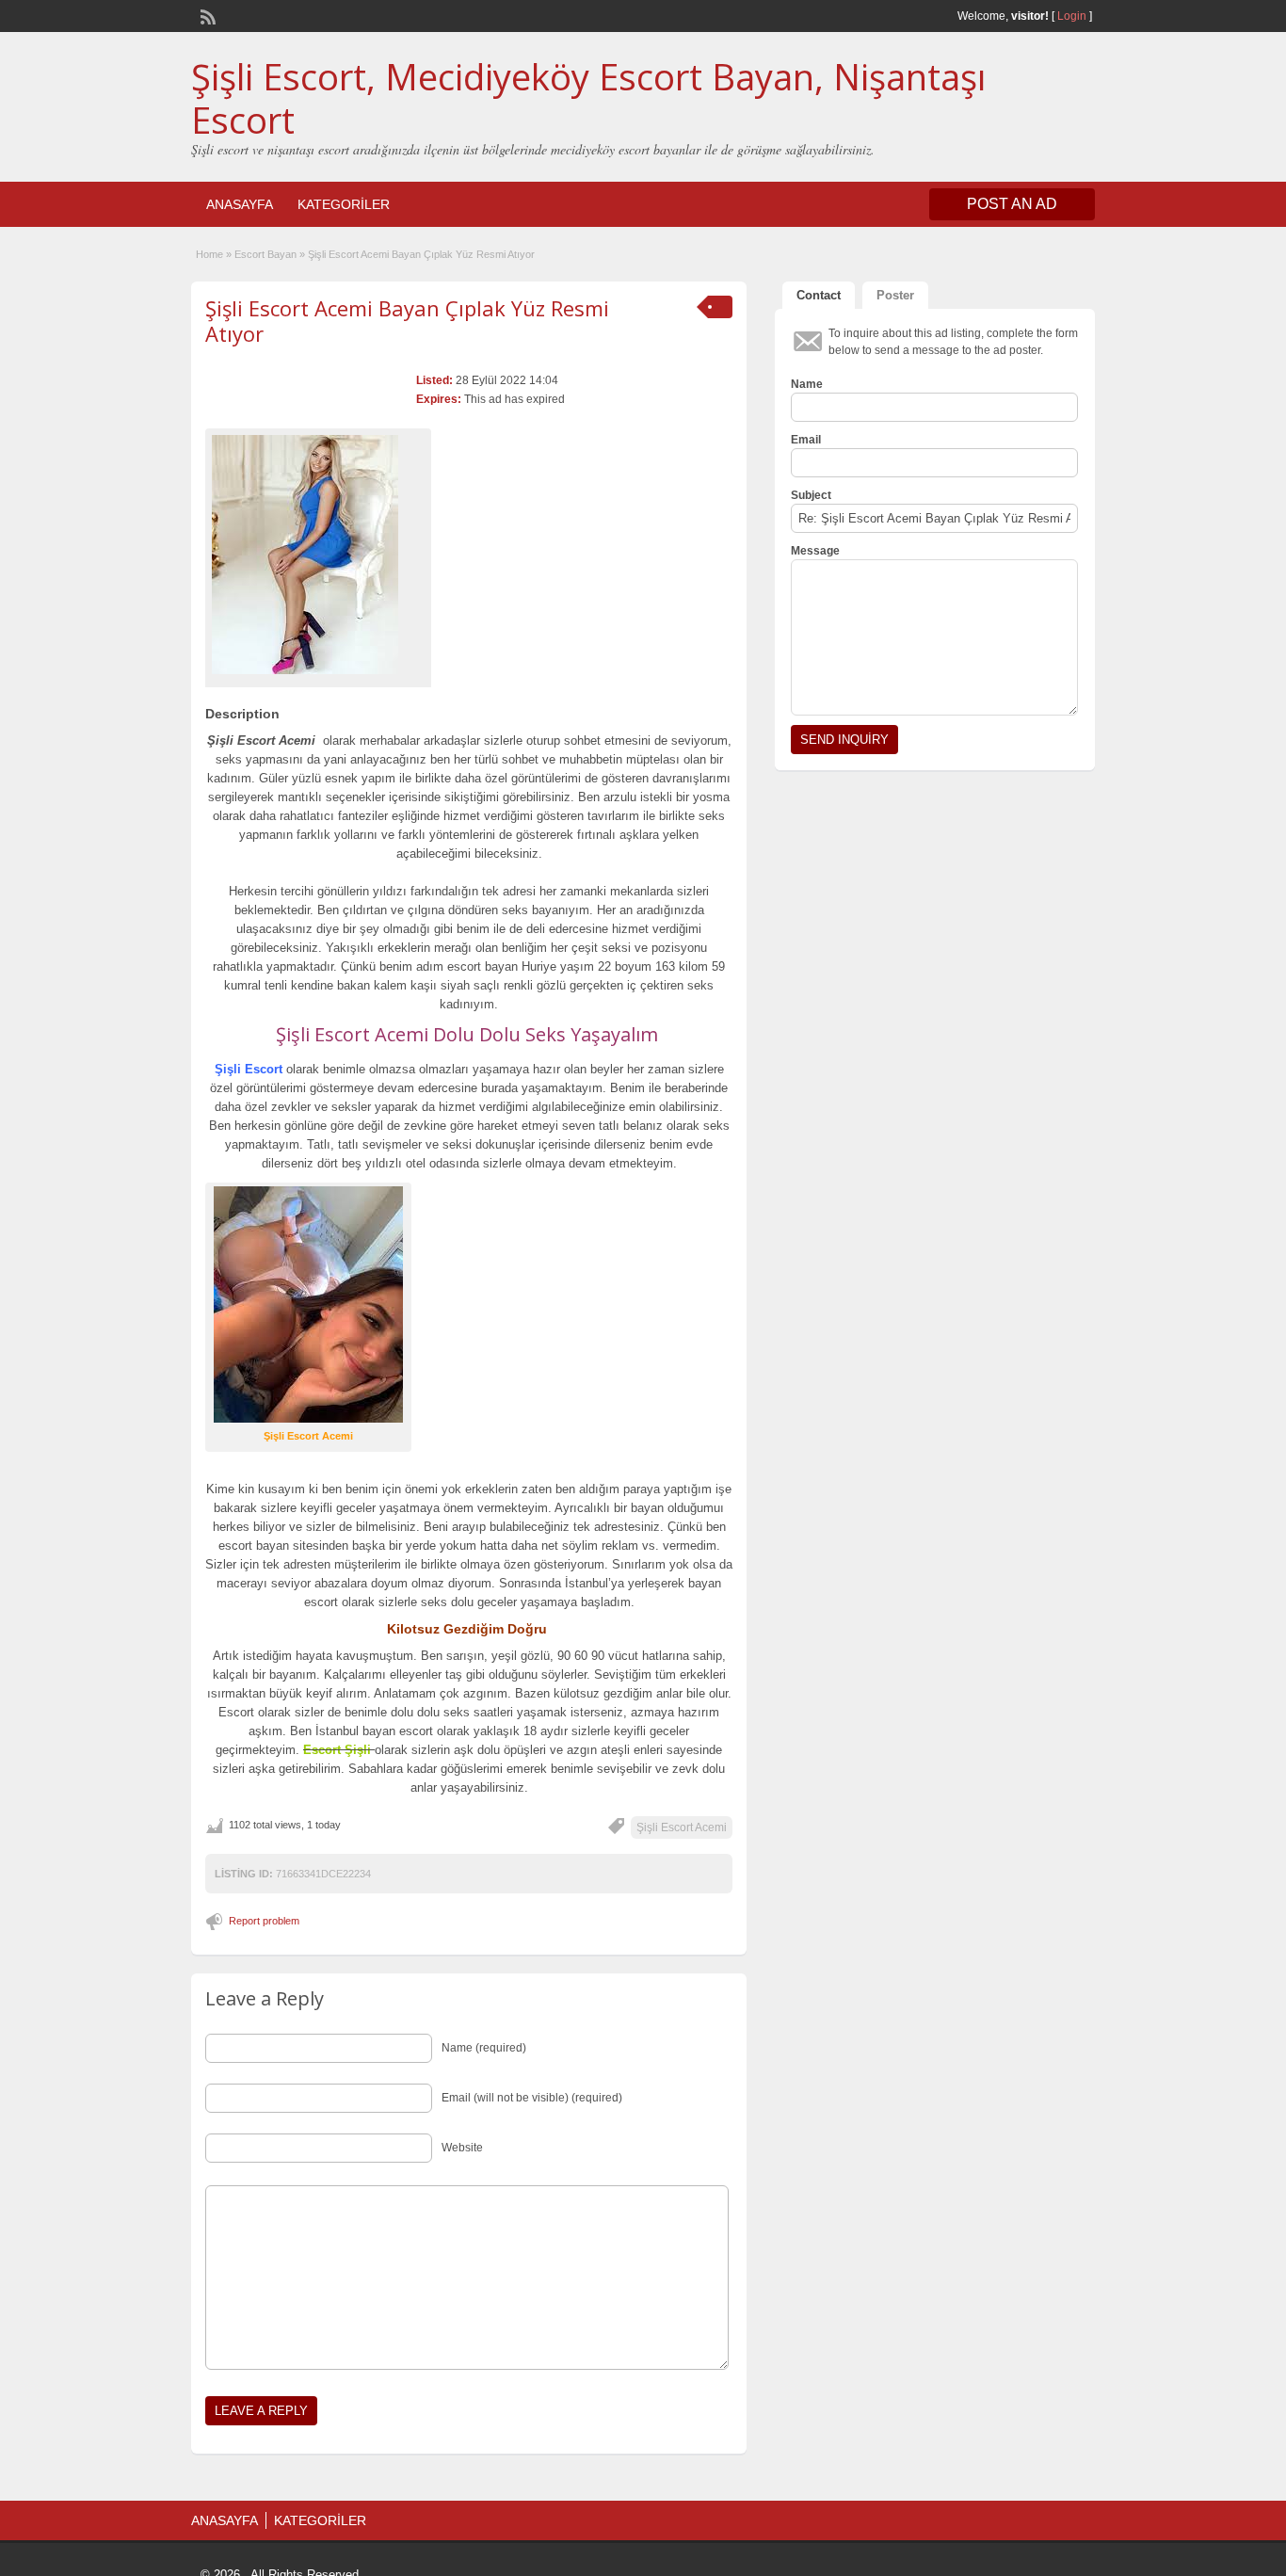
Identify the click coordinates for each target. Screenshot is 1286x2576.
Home (209, 254)
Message (815, 551)
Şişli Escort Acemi (682, 1827)
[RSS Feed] (206, 15)
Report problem (264, 1921)
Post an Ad (1012, 204)
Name (807, 384)
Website (462, 2148)
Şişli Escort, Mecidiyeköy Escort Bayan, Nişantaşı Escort (588, 98)
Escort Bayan (265, 254)
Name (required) (484, 2048)
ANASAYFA (240, 204)
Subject (811, 495)
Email (806, 440)
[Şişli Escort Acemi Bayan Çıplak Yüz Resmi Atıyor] (318, 555)
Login (1072, 16)
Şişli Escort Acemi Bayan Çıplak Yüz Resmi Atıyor (407, 320)
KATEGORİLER (344, 204)
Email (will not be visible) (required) (532, 2098)
